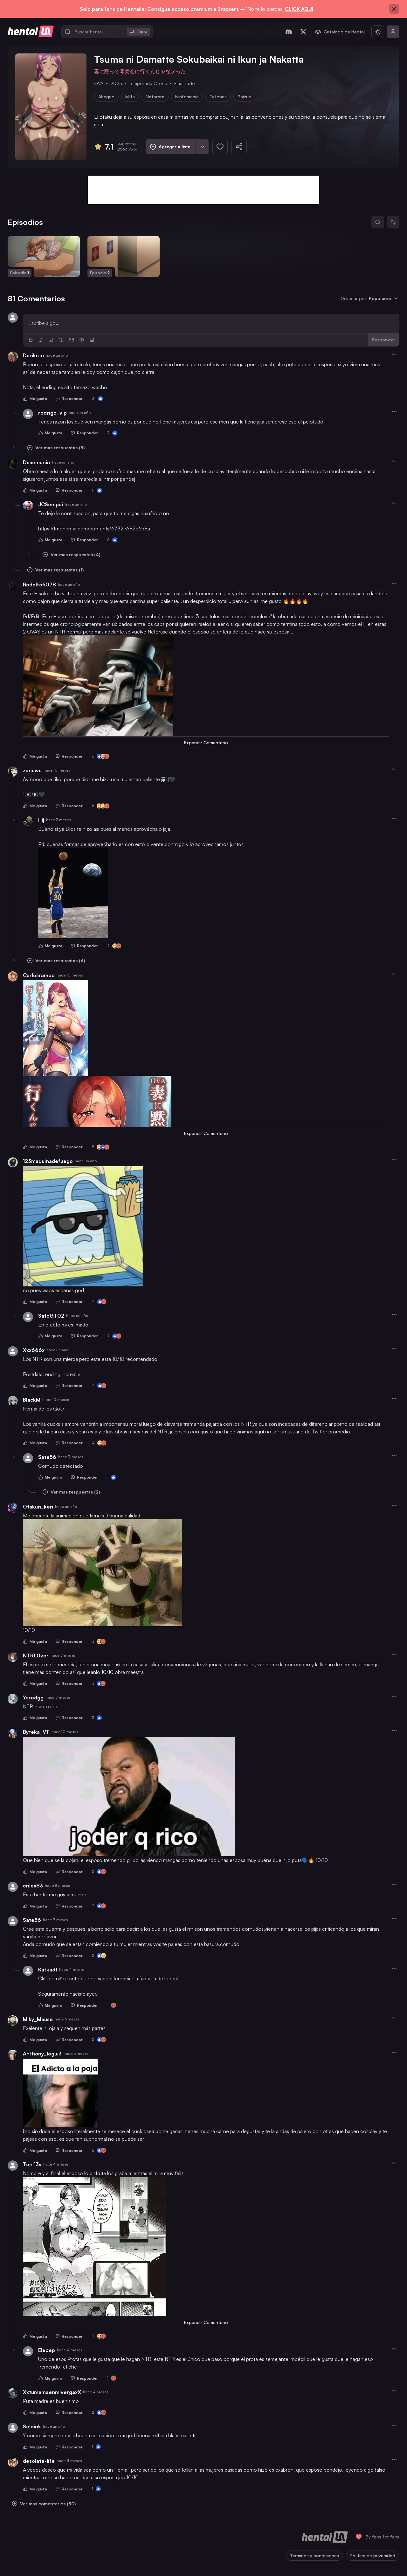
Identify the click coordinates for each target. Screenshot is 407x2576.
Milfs (130, 97)
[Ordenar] (393, 222)
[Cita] (72, 340)
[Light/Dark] (378, 32)
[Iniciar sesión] (393, 32)
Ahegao (106, 97)
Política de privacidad (373, 2555)
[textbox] (211, 323)
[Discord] (289, 32)
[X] (303, 32)
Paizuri (244, 97)
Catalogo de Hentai (344, 32)
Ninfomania (187, 97)
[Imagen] (92, 340)
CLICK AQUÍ (299, 9)
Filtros (142, 32)
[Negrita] (31, 340)
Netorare (155, 97)
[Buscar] (378, 222)
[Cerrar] (394, 9)
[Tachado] (61, 340)
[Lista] (202, 147)
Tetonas (218, 97)
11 (93, 490)
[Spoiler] (82, 340)
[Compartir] (239, 147)
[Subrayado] (51, 340)
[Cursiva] (41, 340)
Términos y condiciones (314, 2555)
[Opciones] (394, 354)
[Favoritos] (220, 147)
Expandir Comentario (206, 742)
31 (94, 399)
